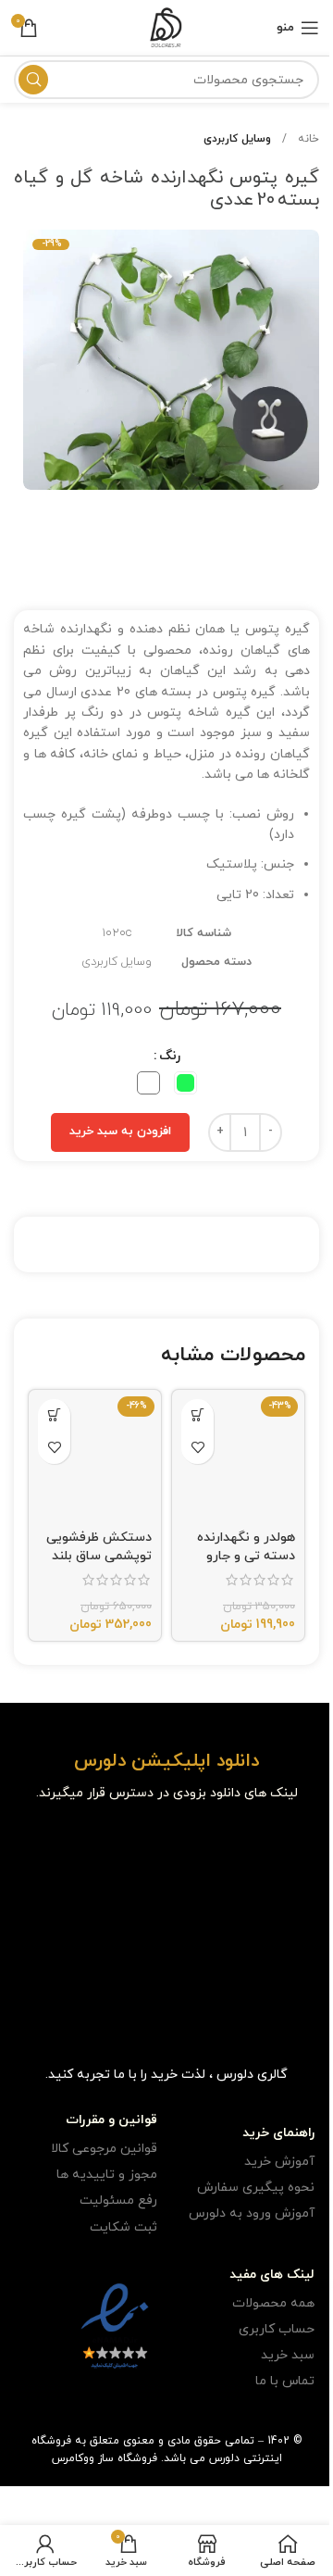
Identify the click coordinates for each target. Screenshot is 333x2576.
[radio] (185, 1083)
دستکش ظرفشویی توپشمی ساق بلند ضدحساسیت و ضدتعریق (99, 1565)
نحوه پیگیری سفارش (256, 2188)
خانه (307, 139)
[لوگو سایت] (166, 26)
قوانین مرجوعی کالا (104, 2149)
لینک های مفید (272, 2275)
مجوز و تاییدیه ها (107, 2175)
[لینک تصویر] (272, 1848)
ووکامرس (73, 2458)
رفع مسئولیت (118, 2201)
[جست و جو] (33, 80)
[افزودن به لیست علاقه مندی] (197, 1448)
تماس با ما (285, 2381)
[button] (197, 1415)
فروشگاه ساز (128, 2458)
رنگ (170, 1056)
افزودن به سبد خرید (120, 1132)
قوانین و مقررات (111, 2120)
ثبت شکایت (123, 2227)
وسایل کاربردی (237, 139)
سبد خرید (288, 2355)
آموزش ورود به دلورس (252, 2213)
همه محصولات (273, 2303)
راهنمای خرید (278, 2133)
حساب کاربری (277, 2329)
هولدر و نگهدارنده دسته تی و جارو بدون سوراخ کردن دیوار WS (246, 1565)
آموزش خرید (279, 2162)
